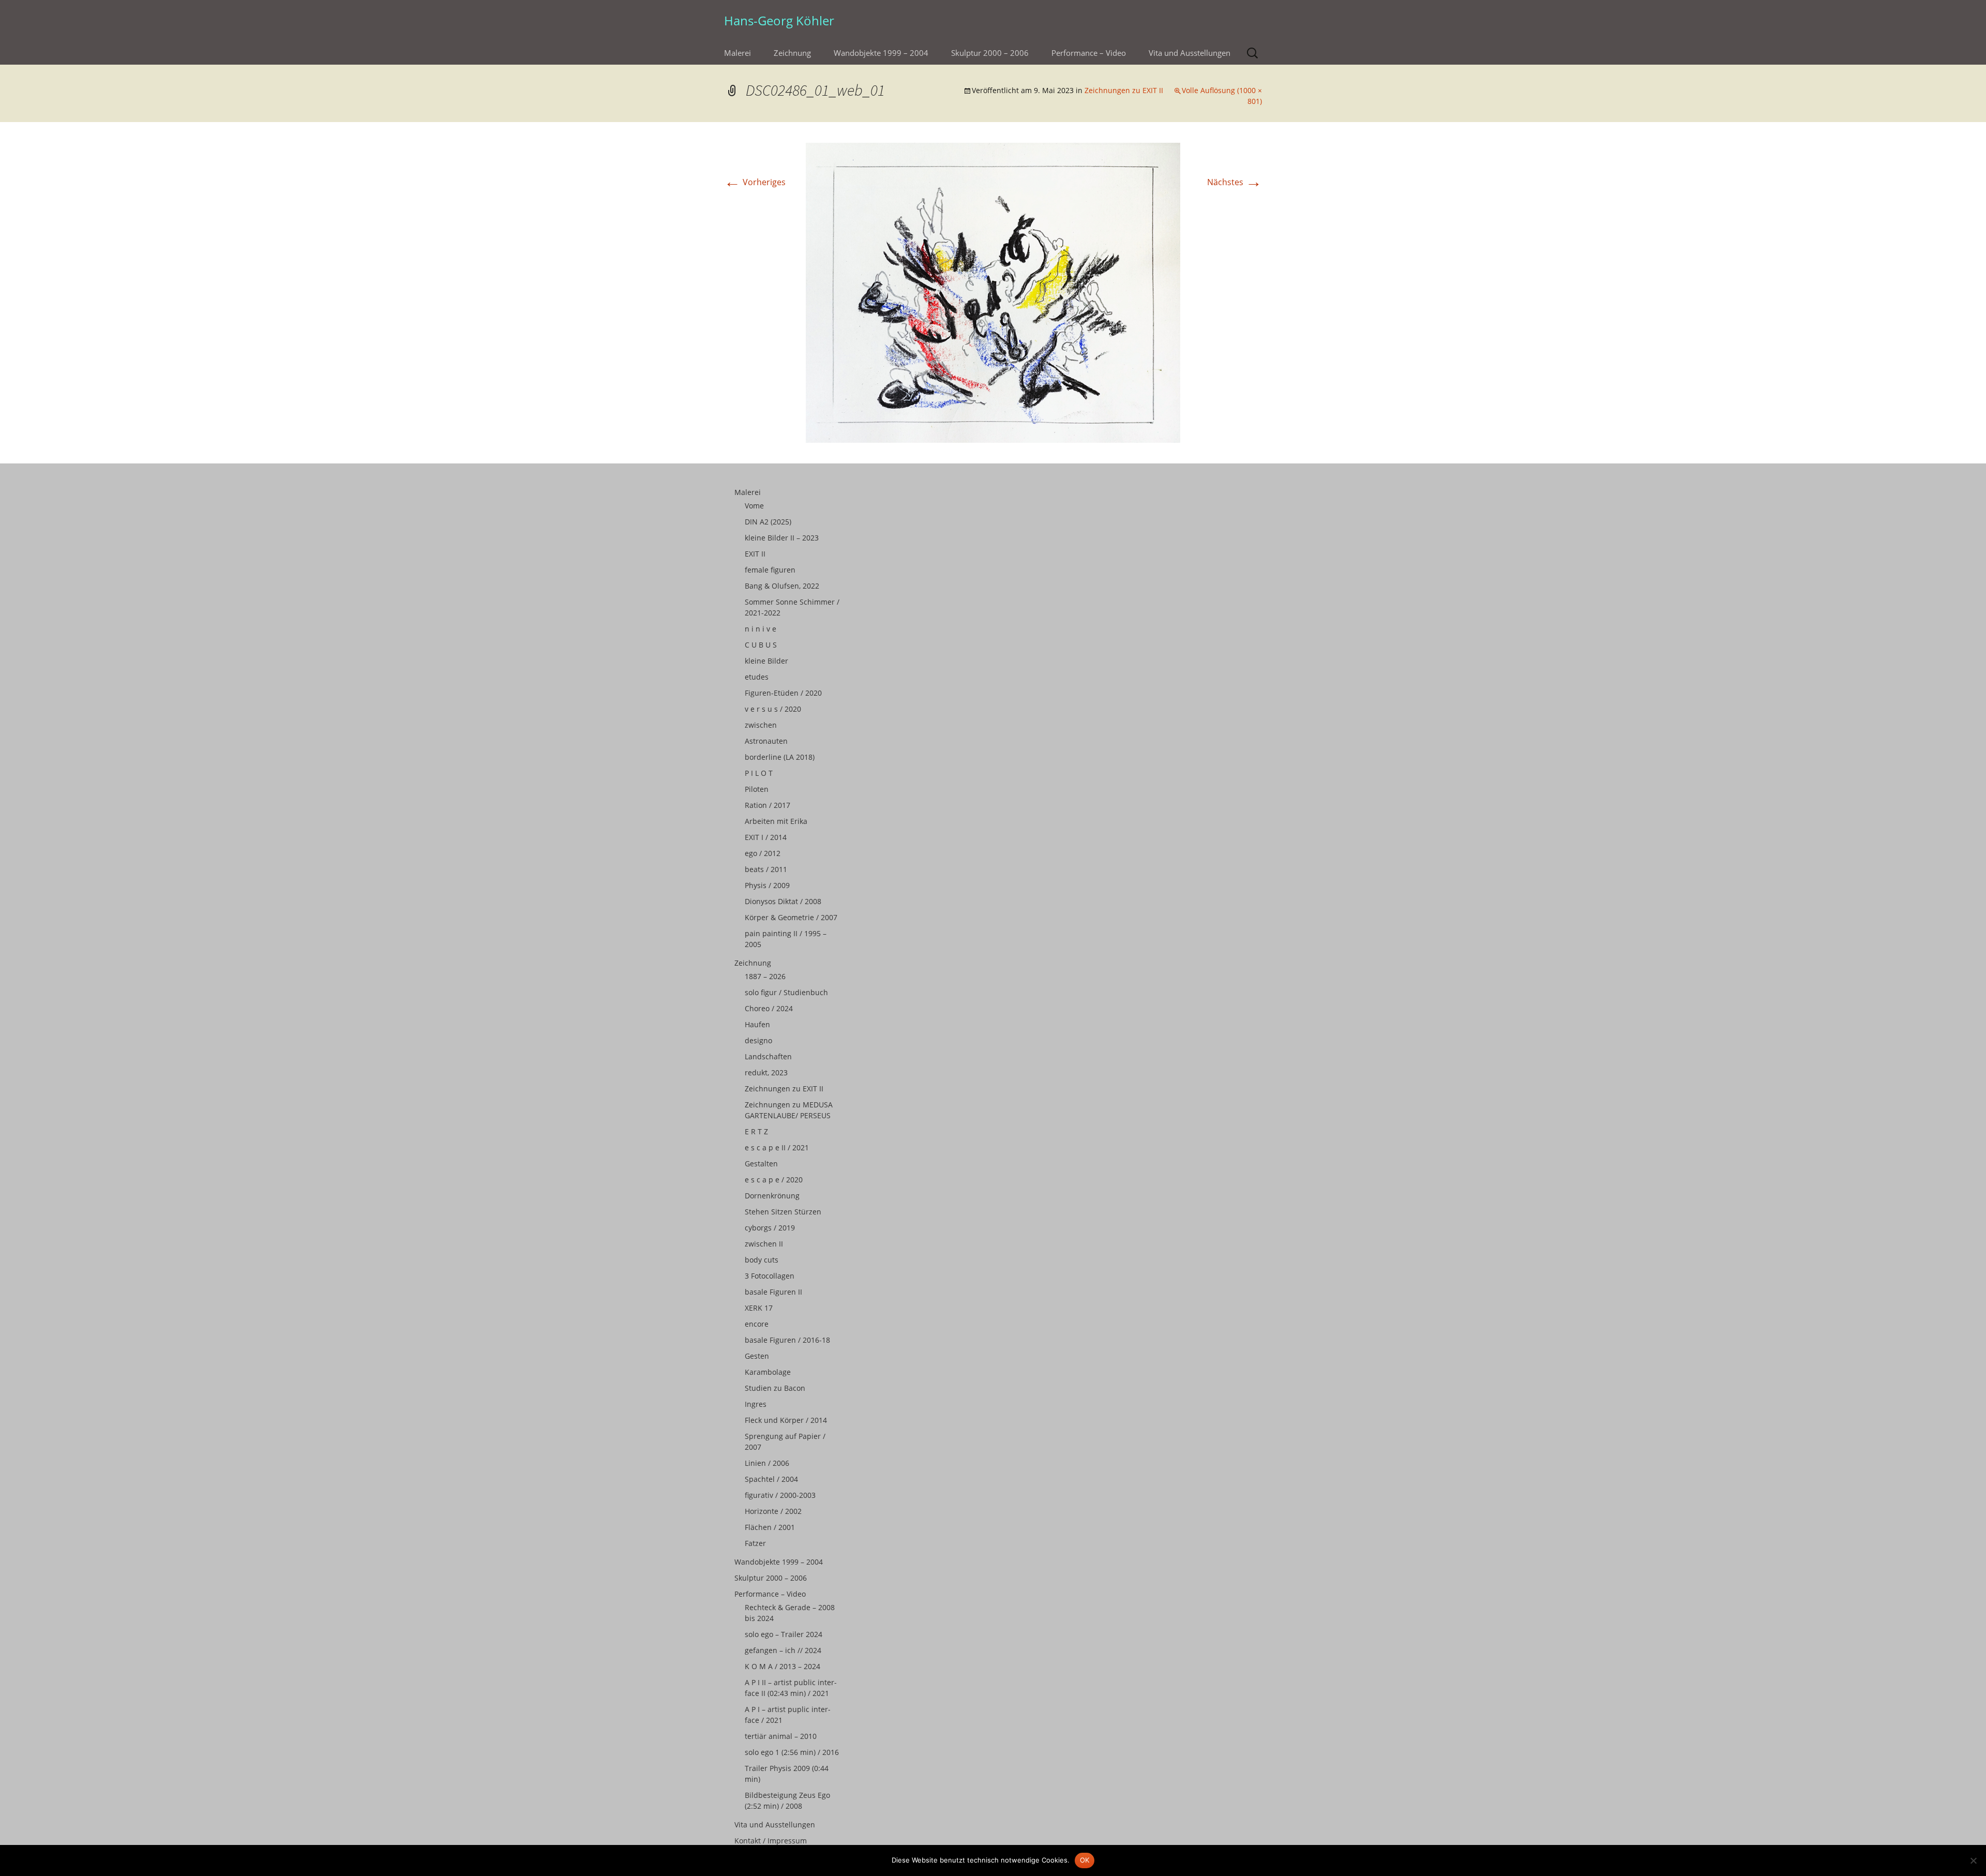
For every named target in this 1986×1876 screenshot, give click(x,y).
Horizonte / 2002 (773, 1511)
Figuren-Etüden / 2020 (783, 693)
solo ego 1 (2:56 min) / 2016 (792, 1752)
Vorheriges (755, 182)
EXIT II (755, 554)
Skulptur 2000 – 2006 (990, 53)
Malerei (738, 53)
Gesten (757, 1356)
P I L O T (759, 773)
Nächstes (1235, 182)
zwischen (761, 725)
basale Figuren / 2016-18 (787, 1340)
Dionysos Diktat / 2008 (783, 901)
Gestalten (761, 1164)
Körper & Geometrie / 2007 (791, 917)
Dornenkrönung (772, 1196)
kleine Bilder (766, 661)
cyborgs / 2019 (770, 1228)
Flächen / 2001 (770, 1527)
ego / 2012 (763, 853)
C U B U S (761, 645)
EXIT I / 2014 (766, 837)
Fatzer (755, 1543)
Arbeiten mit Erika (776, 821)
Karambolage (768, 1372)
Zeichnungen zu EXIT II (1124, 90)
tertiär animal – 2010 (781, 1736)
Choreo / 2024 (769, 1008)
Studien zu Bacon (775, 1388)
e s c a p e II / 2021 (777, 1147)
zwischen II (764, 1244)
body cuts (762, 1260)
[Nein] (1973, 1860)
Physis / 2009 (767, 885)
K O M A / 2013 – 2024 (783, 1666)
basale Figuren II (773, 1292)
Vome (754, 506)
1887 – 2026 (765, 976)
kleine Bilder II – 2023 (782, 538)
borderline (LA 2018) (780, 757)
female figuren (770, 570)
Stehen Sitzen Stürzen (783, 1212)
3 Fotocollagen (770, 1276)
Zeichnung (792, 53)
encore (757, 1324)
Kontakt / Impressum (771, 1841)
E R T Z (756, 1131)
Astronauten (766, 741)
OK (1085, 1860)
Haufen (757, 1024)
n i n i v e (761, 629)
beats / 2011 (766, 869)
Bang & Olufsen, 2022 (782, 586)
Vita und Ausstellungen (1190, 53)
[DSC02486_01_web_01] (993, 292)
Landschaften (768, 1056)
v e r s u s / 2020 (773, 709)
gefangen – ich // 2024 (783, 1650)
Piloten (757, 789)
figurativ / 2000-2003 (780, 1495)
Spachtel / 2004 (771, 1479)
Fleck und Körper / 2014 (786, 1420)
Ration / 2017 (768, 805)
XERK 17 (759, 1308)
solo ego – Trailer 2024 (784, 1634)
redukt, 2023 (766, 1072)
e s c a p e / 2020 (774, 1180)
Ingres (756, 1404)
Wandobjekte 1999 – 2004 (881, 53)
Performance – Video (1089, 53)
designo (758, 1040)
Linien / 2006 (767, 1463)
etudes (757, 677)
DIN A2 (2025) (768, 522)
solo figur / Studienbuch (786, 992)
